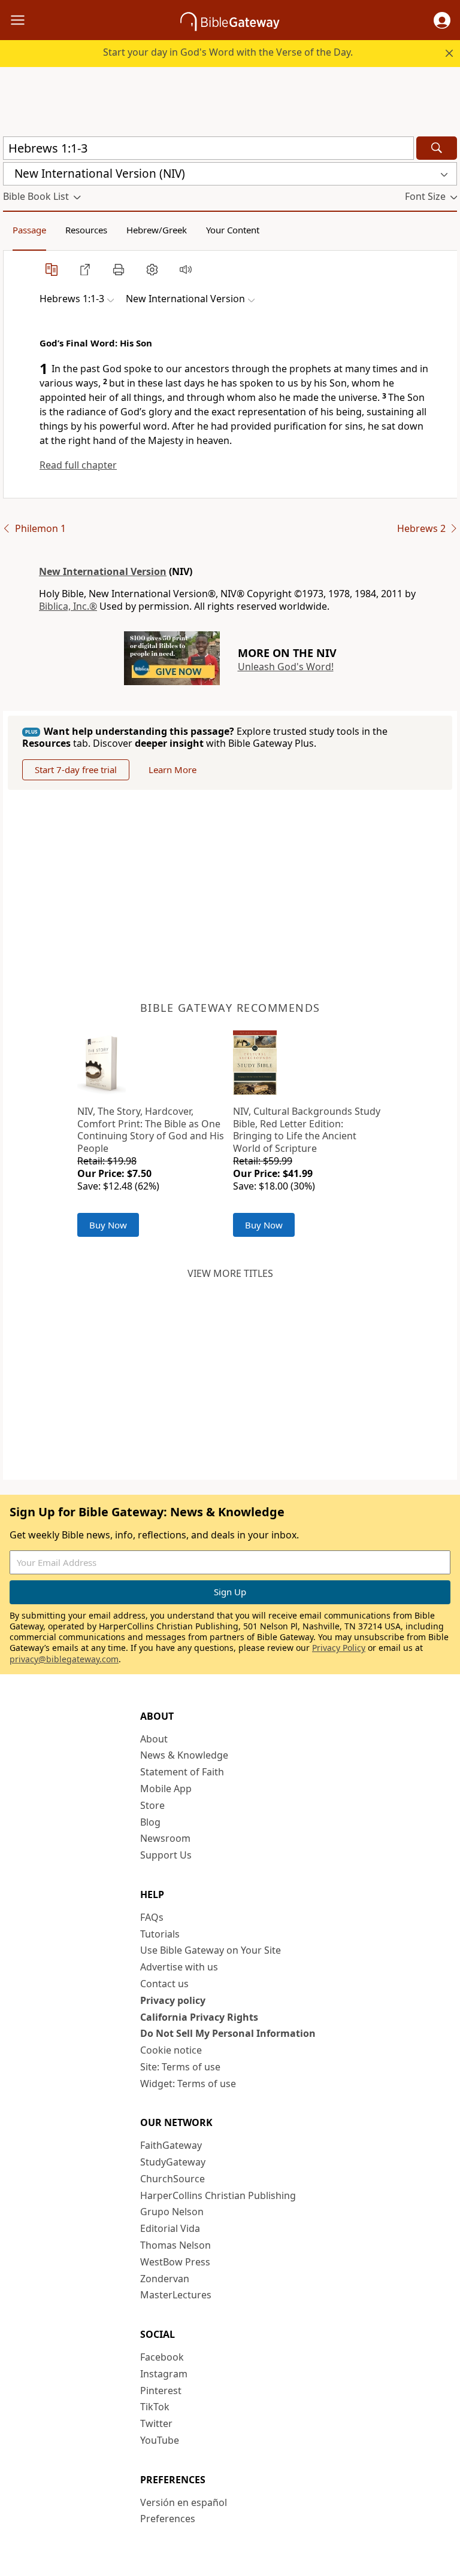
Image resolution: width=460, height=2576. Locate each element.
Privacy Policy (339, 1648)
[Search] (437, 148)
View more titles (230, 1273)
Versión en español (184, 2502)
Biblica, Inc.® (68, 606)
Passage (29, 230)
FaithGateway (171, 2145)
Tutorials (160, 1934)
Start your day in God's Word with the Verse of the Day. (228, 52)
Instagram (164, 2374)
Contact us (164, 1984)
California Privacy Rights (199, 2017)
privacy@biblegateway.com (64, 1659)
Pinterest (161, 2391)
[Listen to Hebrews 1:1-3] (186, 269)
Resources (86, 230)
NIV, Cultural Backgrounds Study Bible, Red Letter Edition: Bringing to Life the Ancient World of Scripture (307, 1130)
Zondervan (165, 2279)
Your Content (233, 230)
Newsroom (165, 1838)
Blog (150, 1822)
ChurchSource (172, 2179)
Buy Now (108, 1225)
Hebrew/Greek (157, 230)
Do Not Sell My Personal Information (228, 2033)
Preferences (168, 2519)
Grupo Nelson (172, 2212)
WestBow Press (175, 2262)
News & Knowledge (184, 1755)
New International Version (103, 571)
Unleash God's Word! (286, 667)
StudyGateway (173, 2162)
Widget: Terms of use (188, 2084)
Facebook (162, 2357)
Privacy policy (173, 2000)
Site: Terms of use (180, 2067)
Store (152, 1805)
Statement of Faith (182, 1772)
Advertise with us (179, 1967)
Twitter (156, 2423)
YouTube (160, 2440)
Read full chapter (78, 465)
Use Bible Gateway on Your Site (211, 1950)
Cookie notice (171, 2050)
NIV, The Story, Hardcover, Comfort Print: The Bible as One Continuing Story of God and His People (151, 1130)
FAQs (152, 1917)
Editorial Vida (170, 2228)
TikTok (155, 2407)
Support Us (166, 1855)
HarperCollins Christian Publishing (218, 2195)
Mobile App (166, 1789)
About (154, 1739)
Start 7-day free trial (76, 770)
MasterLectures (176, 2295)
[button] (442, 20)
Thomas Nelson (175, 2245)
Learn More (172, 770)
